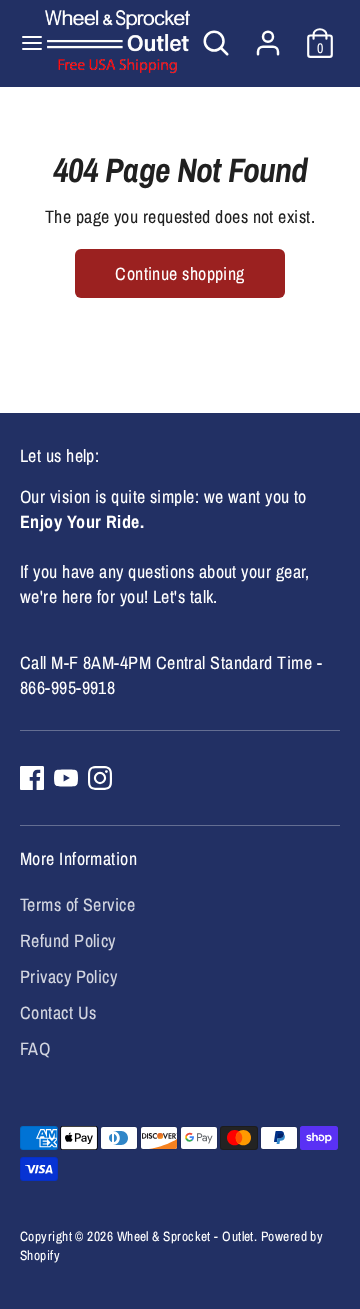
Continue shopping (180, 273)
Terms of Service (77, 904)
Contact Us (58, 1012)
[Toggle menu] (23, 43)
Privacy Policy (68, 976)
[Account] (268, 35)
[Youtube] (66, 778)
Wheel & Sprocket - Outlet (185, 1236)
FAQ (35, 1048)
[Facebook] (32, 778)
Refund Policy (68, 940)
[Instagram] (100, 778)
